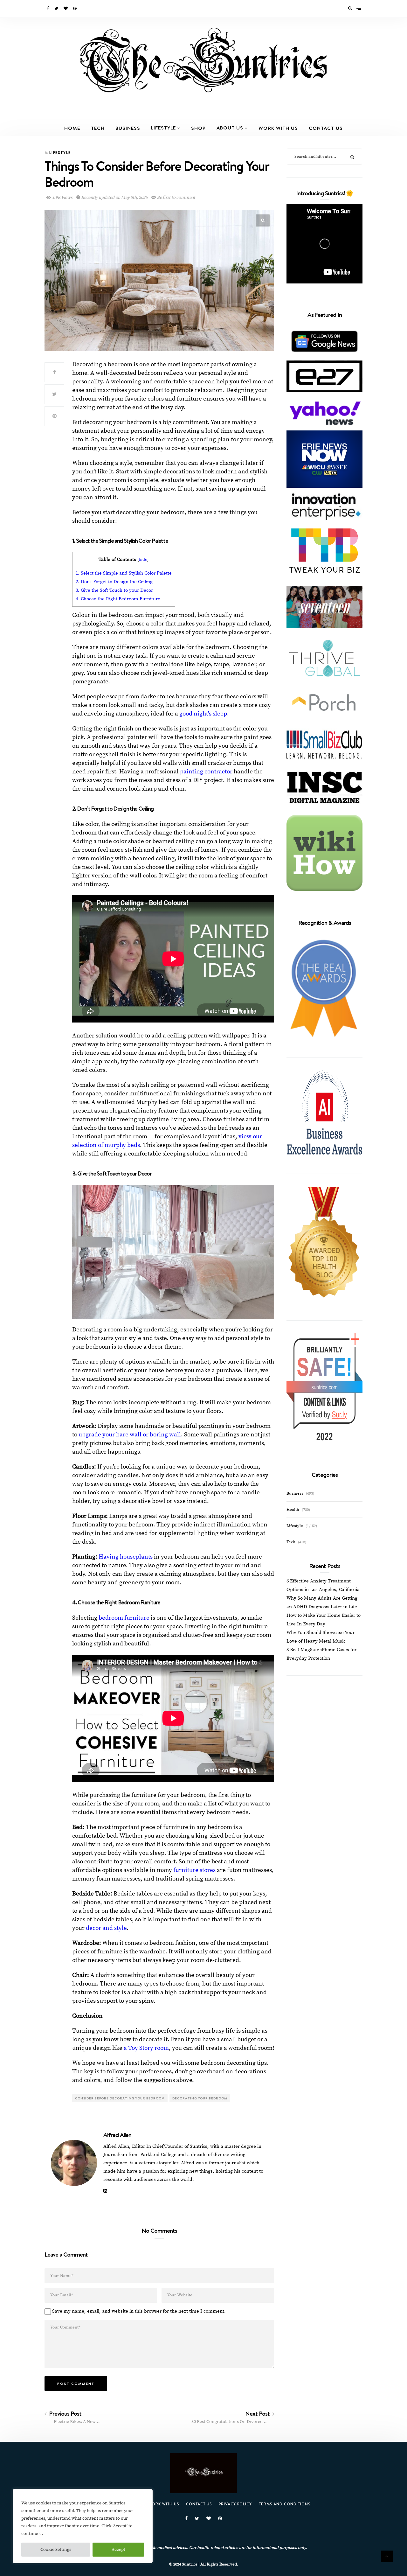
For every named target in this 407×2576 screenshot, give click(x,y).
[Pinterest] (75, 9)
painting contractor (206, 772)
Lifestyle (163, 128)
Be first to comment (176, 198)
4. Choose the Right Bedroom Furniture (118, 599)
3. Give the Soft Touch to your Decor (114, 590)
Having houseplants (126, 1557)
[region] (83, 2526)
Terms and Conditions (285, 2504)
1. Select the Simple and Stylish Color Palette (124, 573)
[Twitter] (57, 9)
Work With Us (278, 128)
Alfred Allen (117, 2135)
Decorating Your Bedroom (200, 2098)
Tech (98, 128)
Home (72, 128)
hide (143, 560)
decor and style (106, 1928)
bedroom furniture (124, 1618)
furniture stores (194, 1870)
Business (128, 128)
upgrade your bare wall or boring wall (130, 1435)
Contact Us (326, 128)
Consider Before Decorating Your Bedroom (120, 2098)
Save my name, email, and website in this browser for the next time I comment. (139, 2311)
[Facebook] (48, 9)
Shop (198, 128)
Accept (118, 2550)
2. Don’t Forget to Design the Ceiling (114, 582)
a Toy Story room (146, 2048)
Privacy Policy (235, 2504)
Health (293, 1510)
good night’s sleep (203, 714)
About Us (230, 128)
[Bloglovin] (66, 9)
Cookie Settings (56, 2550)
